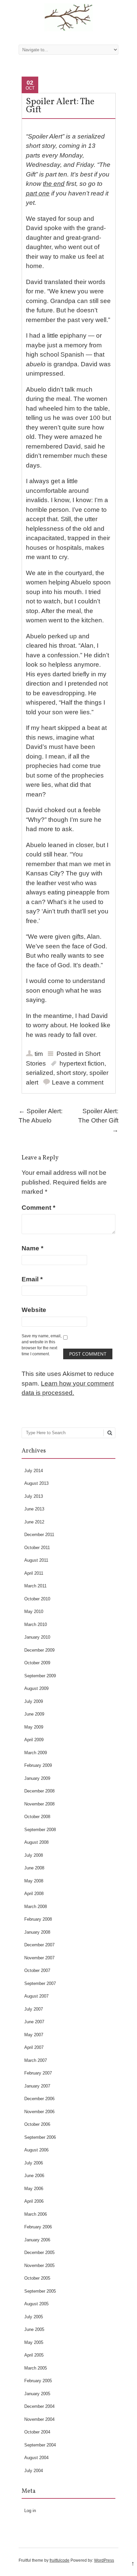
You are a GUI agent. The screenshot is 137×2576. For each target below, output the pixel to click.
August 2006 (36, 2150)
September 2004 (40, 2445)
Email (32, 1279)
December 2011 (39, 1535)
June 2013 (34, 1509)
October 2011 (37, 1548)
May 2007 (34, 2035)
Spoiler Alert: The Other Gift (98, 1121)
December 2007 (39, 1945)
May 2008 (34, 1881)
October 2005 (37, 2278)
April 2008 (34, 1894)
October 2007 (37, 1970)
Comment (38, 1208)
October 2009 (37, 1663)
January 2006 (37, 2240)
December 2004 (39, 2406)
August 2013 (36, 1483)
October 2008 (37, 1817)
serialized (40, 1073)
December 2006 (39, 2099)
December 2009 (39, 1650)
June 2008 (34, 1868)
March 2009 (36, 1753)
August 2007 (36, 1996)
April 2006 (34, 2201)
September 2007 (40, 1983)
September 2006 (40, 2137)
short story (71, 1073)
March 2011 (35, 1586)
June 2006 (34, 2176)
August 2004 (36, 2458)
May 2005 (34, 2342)
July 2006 (34, 2163)
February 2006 (38, 2227)
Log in (30, 2511)
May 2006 (34, 2189)
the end (54, 184)
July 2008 (34, 1855)
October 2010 (37, 1599)
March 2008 (36, 1907)
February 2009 (38, 1765)
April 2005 (34, 2355)
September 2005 (40, 2291)
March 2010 (36, 1624)
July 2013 (34, 1496)
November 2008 (39, 1804)
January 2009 (37, 1778)
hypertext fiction (82, 1063)
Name (32, 1248)
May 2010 (34, 1611)
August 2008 (36, 1842)
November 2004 (39, 2419)
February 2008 (38, 1919)
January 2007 (37, 2086)
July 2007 (34, 2009)
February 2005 (38, 2381)
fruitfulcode (60, 2560)
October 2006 (37, 2124)
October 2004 (37, 2432)
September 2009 (40, 1676)
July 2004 (34, 2471)
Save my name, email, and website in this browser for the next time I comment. (42, 1345)
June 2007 (34, 2022)
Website (34, 1310)
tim (39, 1054)
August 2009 (36, 1688)
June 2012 (34, 1522)
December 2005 (39, 2253)
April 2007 (34, 2047)
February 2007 (38, 2073)
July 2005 (34, 2317)
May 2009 (34, 1727)
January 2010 (37, 1637)
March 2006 (36, 2214)
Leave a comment (78, 1082)
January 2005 (37, 2394)
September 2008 (40, 1830)
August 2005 (36, 2304)
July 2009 (34, 1701)
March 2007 (36, 2060)
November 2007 (39, 1958)
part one (38, 193)
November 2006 (39, 2112)
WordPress (104, 2560)
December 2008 (39, 1791)
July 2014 (34, 1471)
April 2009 (34, 1740)
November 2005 (39, 2265)
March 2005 (36, 2368)
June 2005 (34, 2329)
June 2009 (34, 1714)
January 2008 (37, 1932)
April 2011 (34, 1573)
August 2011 (36, 1560)
